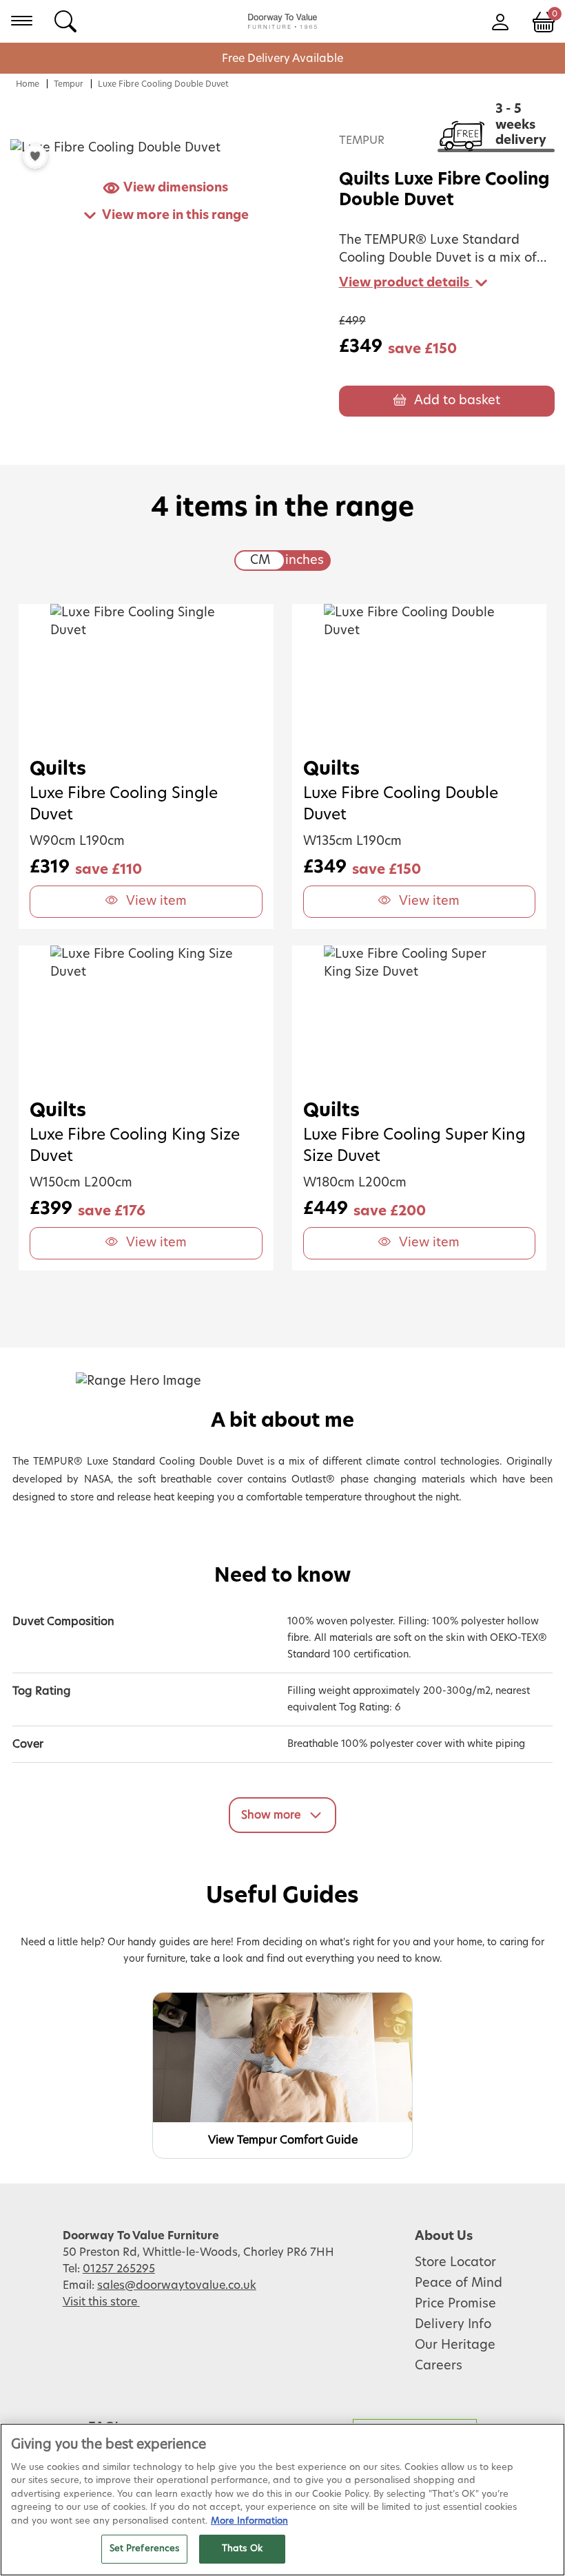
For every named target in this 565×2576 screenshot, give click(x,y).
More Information (249, 2521)
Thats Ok (242, 2549)
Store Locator (455, 2263)
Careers (439, 2366)
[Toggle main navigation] (22, 21)
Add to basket (457, 401)
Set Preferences (145, 2549)
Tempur (69, 84)
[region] (282, 2500)
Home (28, 84)
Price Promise (455, 2304)
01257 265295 (119, 2269)
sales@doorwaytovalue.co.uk (177, 2285)
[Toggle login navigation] (500, 21)
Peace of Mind (459, 2283)
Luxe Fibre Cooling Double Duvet (163, 84)
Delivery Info (453, 2325)
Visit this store (101, 2302)
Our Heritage (455, 2345)
